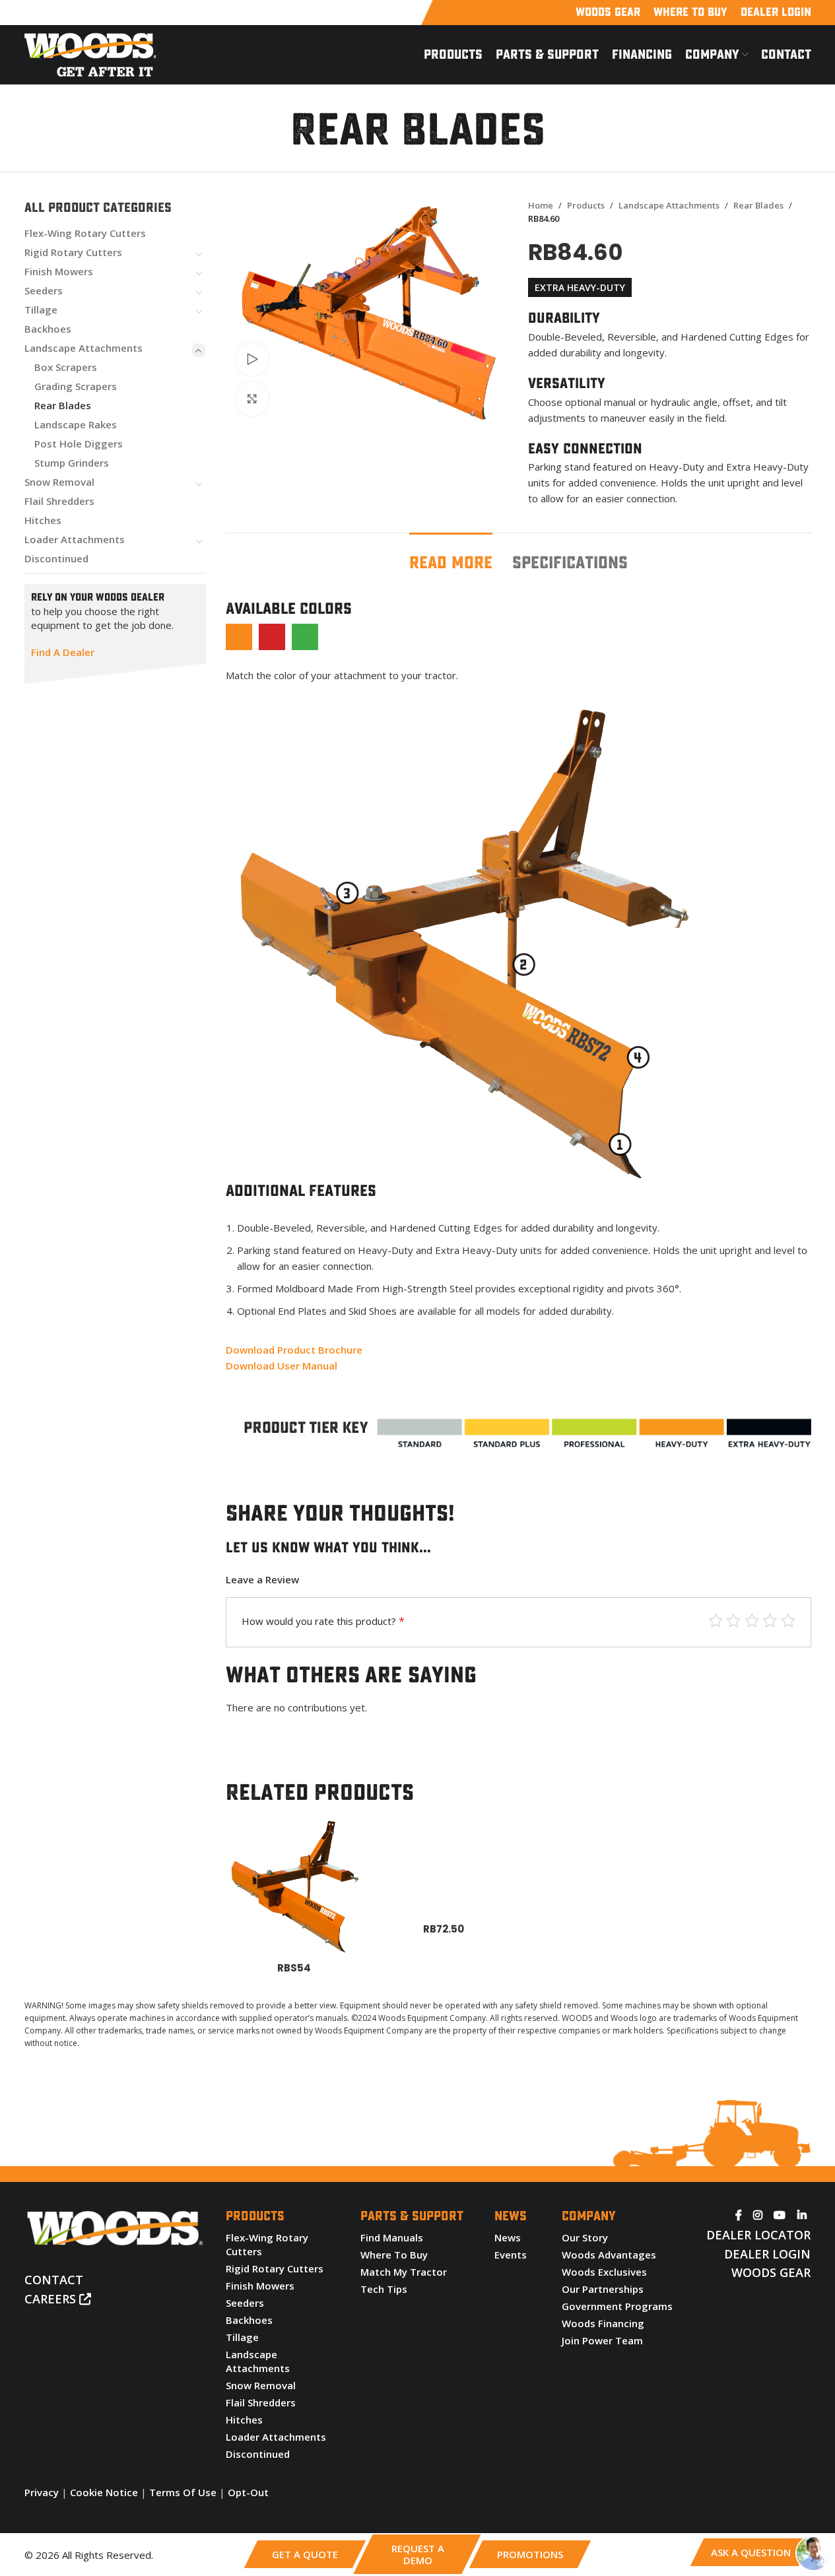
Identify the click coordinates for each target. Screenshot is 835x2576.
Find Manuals (392, 2237)
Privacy (42, 2492)
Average (752, 1621)
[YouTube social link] (780, 2215)
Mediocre (770, 1621)
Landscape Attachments (83, 348)
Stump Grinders (72, 463)
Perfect (716, 1621)
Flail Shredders (59, 501)
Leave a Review (262, 1579)
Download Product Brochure (294, 1350)
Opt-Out (248, 2492)
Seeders (44, 290)
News (508, 2237)
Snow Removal (59, 482)
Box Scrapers (66, 367)
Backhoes (48, 329)
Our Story (585, 2237)
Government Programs (617, 2306)
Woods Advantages (609, 2255)
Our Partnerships (603, 2289)
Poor (788, 1621)
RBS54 (294, 1968)
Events (511, 2255)
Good (734, 1621)
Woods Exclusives (604, 2272)
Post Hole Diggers (79, 444)
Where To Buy (394, 2255)
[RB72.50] (444, 1866)
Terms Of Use (183, 2492)
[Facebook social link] (739, 2215)
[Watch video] (252, 359)
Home (541, 205)
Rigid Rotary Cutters (73, 252)
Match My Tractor (404, 2272)
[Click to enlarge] (252, 399)
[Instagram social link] (758, 2215)
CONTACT (54, 2280)
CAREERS (52, 2299)
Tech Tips (384, 2289)
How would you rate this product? (323, 1621)
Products (586, 205)
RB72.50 (444, 1929)
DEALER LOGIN (767, 2254)
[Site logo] (90, 53)
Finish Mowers (59, 271)
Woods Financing (603, 2323)
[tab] (451, 557)
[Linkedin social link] (802, 2215)
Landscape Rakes (76, 424)
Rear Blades (63, 405)
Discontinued (56, 558)
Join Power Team (602, 2340)
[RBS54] (294, 1886)
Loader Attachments (75, 539)
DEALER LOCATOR (758, 2235)
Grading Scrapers (76, 386)
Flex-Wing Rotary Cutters (85, 233)
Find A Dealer (63, 652)
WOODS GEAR (771, 2272)
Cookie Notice (104, 2492)
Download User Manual (282, 1366)
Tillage (41, 310)
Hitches (43, 520)
